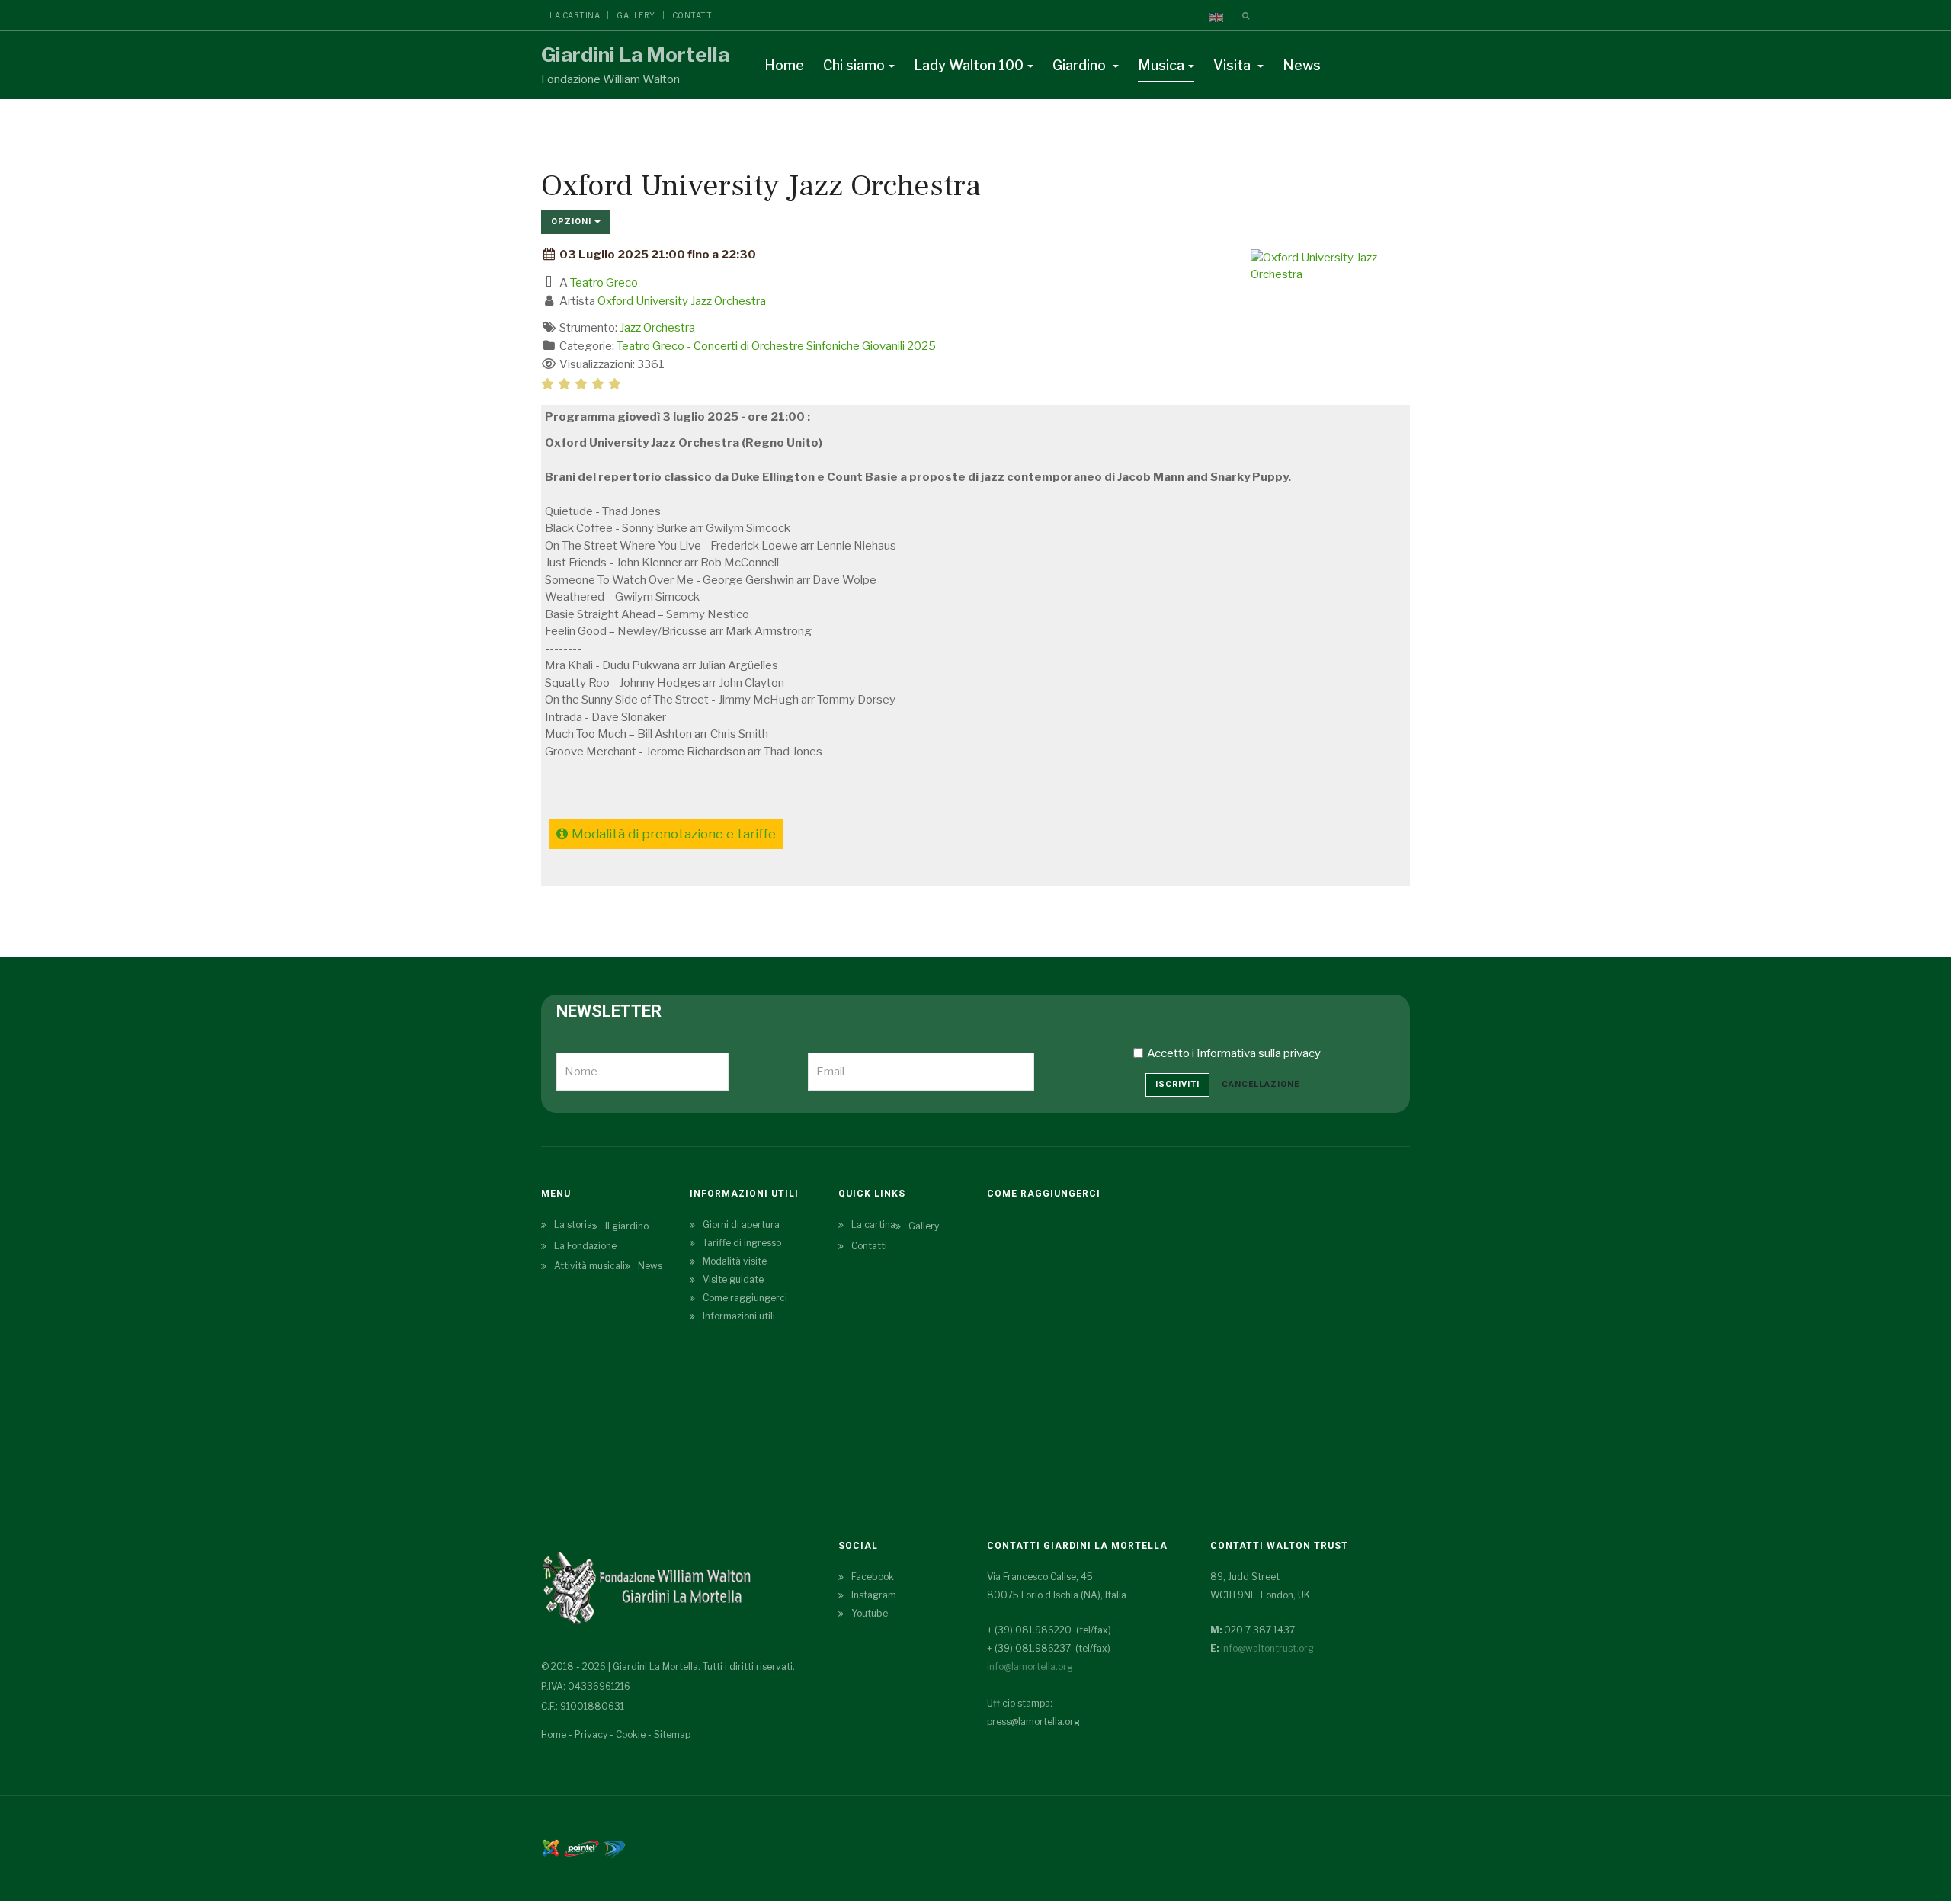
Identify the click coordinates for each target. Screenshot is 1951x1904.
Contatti (694, 15)
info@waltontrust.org (1267, 1648)
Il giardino (627, 1226)
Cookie (631, 1734)
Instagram (874, 1595)
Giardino (1081, 65)
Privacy (591, 1734)
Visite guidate (733, 1279)
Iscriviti (1177, 1084)
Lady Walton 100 (969, 65)
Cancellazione (1261, 1084)
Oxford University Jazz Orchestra (682, 301)
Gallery (636, 15)
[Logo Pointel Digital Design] (614, 1847)
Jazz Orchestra (657, 328)
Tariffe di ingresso (742, 1243)
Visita (1233, 65)
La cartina (575, 15)
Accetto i (1234, 1053)
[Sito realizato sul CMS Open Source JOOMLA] (551, 1847)
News (1302, 65)
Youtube (870, 1613)
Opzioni (573, 221)
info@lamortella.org (1030, 1667)
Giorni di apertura (741, 1224)
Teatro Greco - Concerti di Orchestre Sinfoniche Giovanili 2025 (776, 346)
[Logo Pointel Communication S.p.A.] (581, 1847)
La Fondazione (585, 1246)
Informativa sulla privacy (1259, 1053)
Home (784, 65)
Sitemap (672, 1734)
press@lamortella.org (1033, 1721)
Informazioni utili (739, 1316)
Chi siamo (854, 65)
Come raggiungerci (745, 1298)
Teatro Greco (604, 283)
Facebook (873, 1577)
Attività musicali (589, 1266)
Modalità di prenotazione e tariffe (674, 834)
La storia (573, 1224)
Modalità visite (735, 1261)
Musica (1161, 65)
